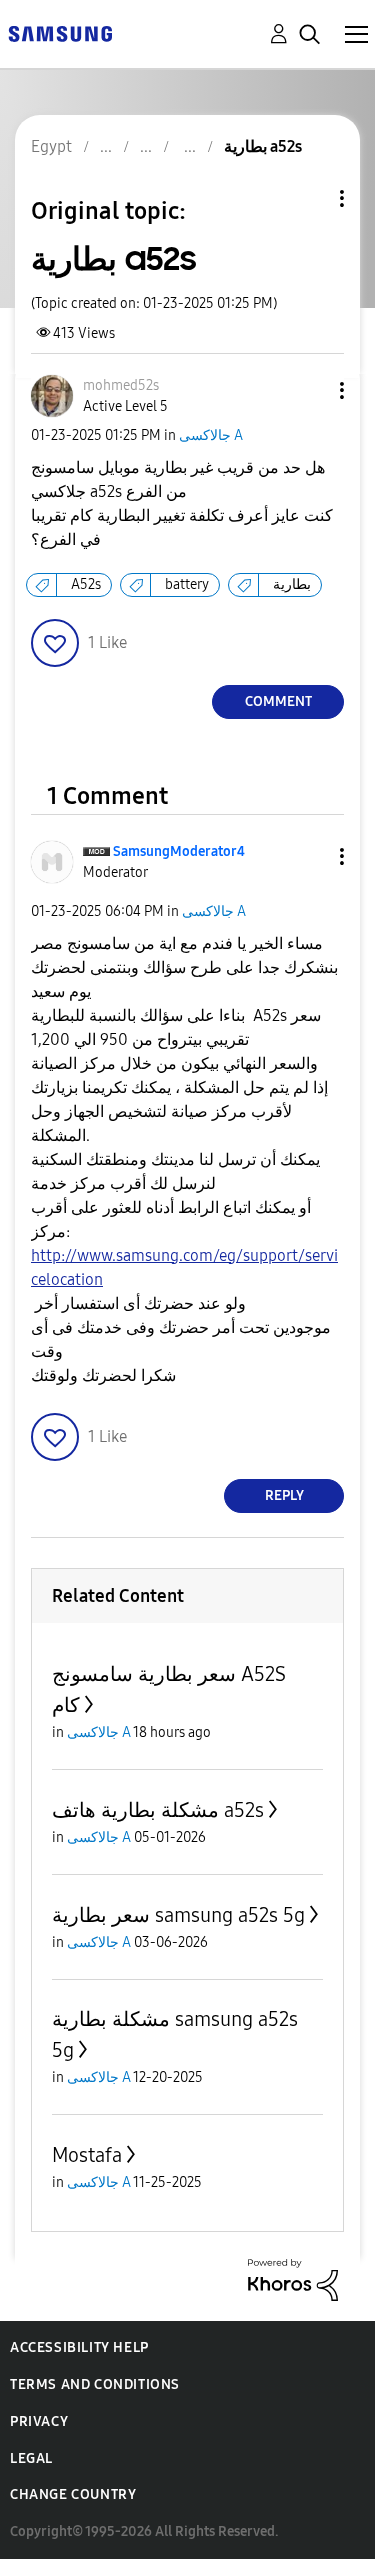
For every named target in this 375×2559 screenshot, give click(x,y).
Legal (31, 2458)
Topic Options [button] (308, 198)
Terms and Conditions (95, 2384)
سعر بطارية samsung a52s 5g (178, 1915)
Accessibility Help (79, 2347)
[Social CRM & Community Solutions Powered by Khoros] (293, 2278)
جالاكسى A (211, 435)
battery (187, 584)
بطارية (292, 584)
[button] (309, 390)
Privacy (39, 2421)
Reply (284, 1495)
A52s (86, 584)
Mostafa (87, 2155)
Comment (278, 701)
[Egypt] (60, 32)
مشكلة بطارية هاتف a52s (158, 1810)
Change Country (73, 2494)
